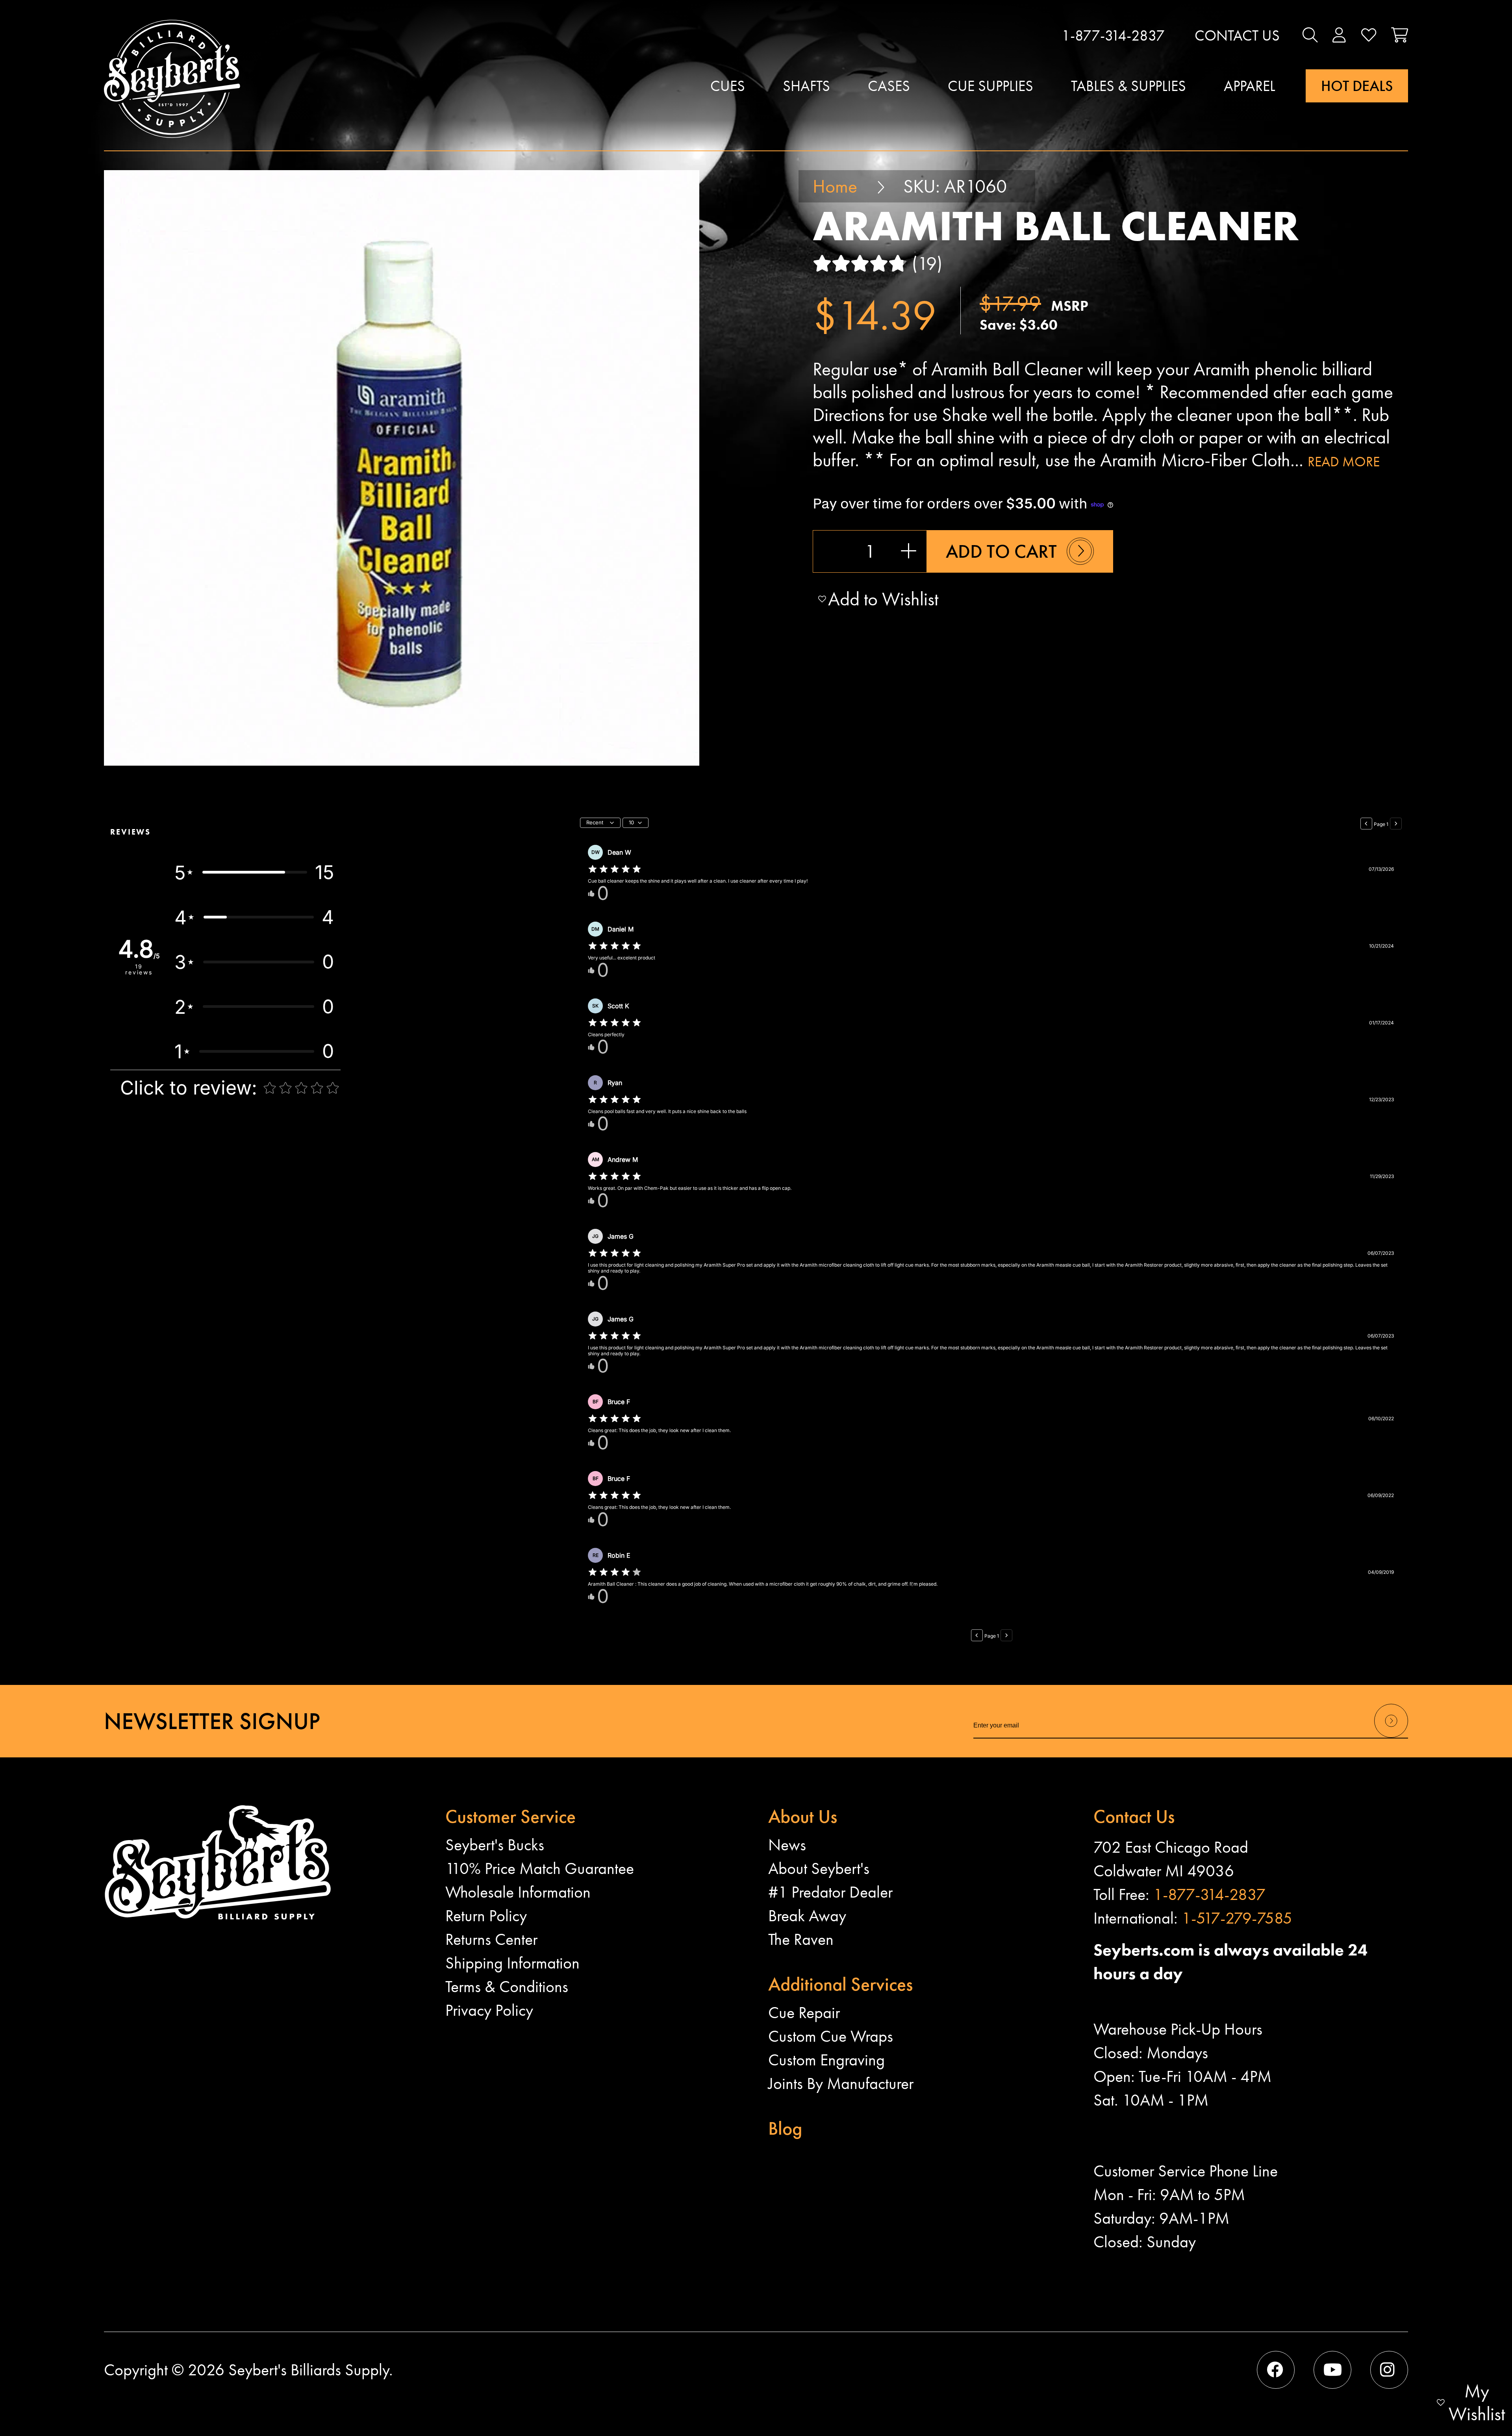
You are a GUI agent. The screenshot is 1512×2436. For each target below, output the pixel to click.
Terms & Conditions (507, 1987)
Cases (889, 86)
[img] (615, 869)
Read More (1344, 462)
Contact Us (1237, 35)
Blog (785, 2128)
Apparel (1250, 86)
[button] (1310, 35)
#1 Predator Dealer (830, 1892)
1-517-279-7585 (1237, 1918)
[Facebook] (1276, 2370)
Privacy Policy (489, 2010)
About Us (803, 1816)
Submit (1391, 1737)
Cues (728, 86)
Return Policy (486, 1916)
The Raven (801, 1939)
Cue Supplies (990, 86)
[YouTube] (1332, 2370)
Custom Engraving (826, 2060)
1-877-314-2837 (1113, 35)
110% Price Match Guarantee (540, 1868)
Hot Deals (1357, 86)
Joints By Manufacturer (841, 2083)
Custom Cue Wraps (831, 2036)
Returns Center (491, 1939)
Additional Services (840, 1984)
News (787, 1845)
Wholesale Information (518, 1892)
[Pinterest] (1389, 2370)
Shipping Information (512, 1963)
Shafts (806, 86)
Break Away (807, 1916)
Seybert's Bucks (495, 1845)
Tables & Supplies (1128, 86)
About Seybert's (819, 1868)
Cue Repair (804, 2013)
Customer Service (510, 1816)
